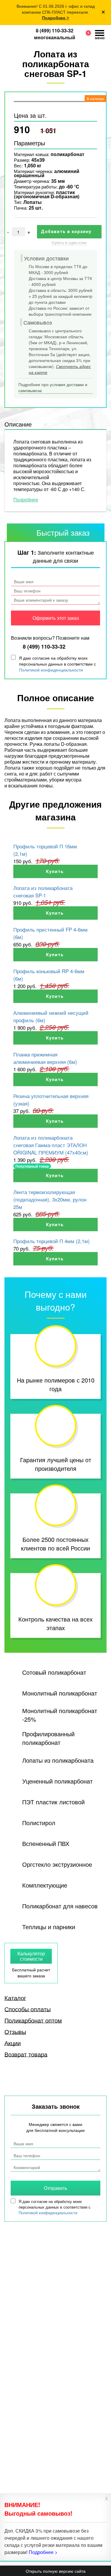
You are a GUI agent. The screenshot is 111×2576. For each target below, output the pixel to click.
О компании (17, 2434)
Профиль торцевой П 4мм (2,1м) (52, 1241)
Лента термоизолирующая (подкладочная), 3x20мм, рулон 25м (50, 1199)
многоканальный (55, 37)
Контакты (15, 2426)
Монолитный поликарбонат (60, 1693)
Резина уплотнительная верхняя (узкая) (51, 1100)
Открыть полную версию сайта (56, 2571)
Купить (55, 872)
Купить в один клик (69, 243)
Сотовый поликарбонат (54, 1672)
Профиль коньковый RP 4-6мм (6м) (49, 975)
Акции (13, 2043)
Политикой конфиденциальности (51, 670)
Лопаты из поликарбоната (58, 1760)
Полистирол (39, 1823)
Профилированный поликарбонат (48, 1738)
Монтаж (13, 2451)
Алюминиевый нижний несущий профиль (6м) (51, 1016)
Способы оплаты (28, 2009)
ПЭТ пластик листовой (53, 1802)
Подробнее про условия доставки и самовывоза (53, 387)
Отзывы (15, 2032)
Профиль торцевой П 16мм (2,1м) (45, 850)
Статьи (61, 2434)
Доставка (15, 2442)
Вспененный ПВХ (46, 1843)
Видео (60, 2426)
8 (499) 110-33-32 (55, 30)
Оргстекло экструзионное (57, 1864)
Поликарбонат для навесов (60, 1906)
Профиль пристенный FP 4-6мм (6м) (50, 933)
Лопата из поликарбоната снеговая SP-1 (43, 891)
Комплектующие (45, 1885)
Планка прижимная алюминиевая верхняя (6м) (45, 1058)
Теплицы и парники (49, 1927)
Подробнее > (55, 18)
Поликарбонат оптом (33, 2020)
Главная (14, 2417)
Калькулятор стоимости (31, 1956)
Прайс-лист (66, 2417)
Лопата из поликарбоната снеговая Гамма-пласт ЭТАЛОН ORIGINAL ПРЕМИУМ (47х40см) (51, 1145)
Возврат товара (26, 2054)
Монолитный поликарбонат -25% (60, 1715)
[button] (86, 35)
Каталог (15, 1998)
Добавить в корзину (67, 232)
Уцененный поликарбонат (57, 1781)
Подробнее (26, 500)
